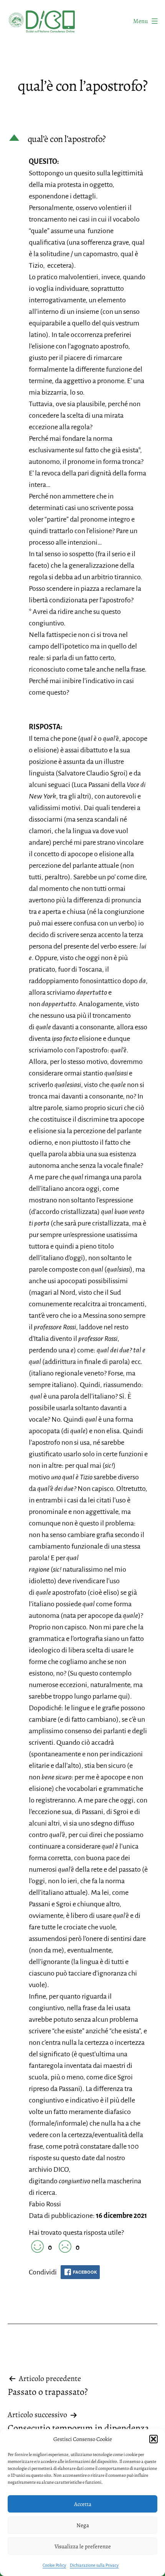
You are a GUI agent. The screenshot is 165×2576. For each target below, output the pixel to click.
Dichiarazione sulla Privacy (94, 2565)
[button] (153, 2439)
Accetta (83, 2504)
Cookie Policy (54, 2565)
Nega (83, 2525)
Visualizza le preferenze (83, 2546)
